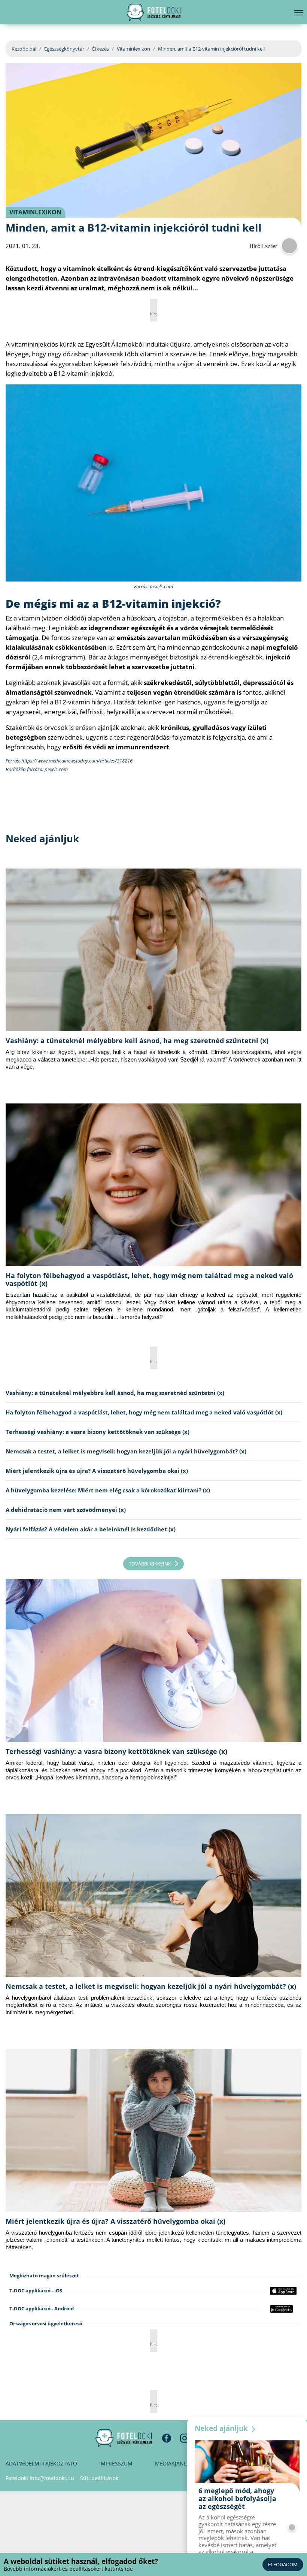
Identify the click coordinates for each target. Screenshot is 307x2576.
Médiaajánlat (174, 2463)
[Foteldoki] (124, 2438)
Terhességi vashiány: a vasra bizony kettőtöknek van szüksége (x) (98, 1432)
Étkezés (101, 49)
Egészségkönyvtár (64, 49)
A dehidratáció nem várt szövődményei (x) (66, 1510)
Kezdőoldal (24, 49)
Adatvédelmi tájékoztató (41, 2463)
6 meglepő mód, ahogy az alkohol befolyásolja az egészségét (237, 2498)
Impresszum (116, 2463)
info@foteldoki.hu (52, 2478)
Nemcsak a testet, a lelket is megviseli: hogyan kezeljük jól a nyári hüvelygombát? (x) (126, 1451)
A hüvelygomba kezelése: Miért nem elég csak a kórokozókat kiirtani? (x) (108, 1490)
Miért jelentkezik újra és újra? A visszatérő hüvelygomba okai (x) (97, 1471)
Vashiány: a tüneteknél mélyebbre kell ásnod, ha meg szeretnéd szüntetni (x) (137, 1041)
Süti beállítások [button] (99, 2478)
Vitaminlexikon (133, 49)
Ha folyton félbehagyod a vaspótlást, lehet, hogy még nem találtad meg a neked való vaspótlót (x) (149, 1279)
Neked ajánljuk (222, 2428)
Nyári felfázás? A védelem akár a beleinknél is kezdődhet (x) (91, 1529)
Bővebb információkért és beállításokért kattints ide (68, 2569)
